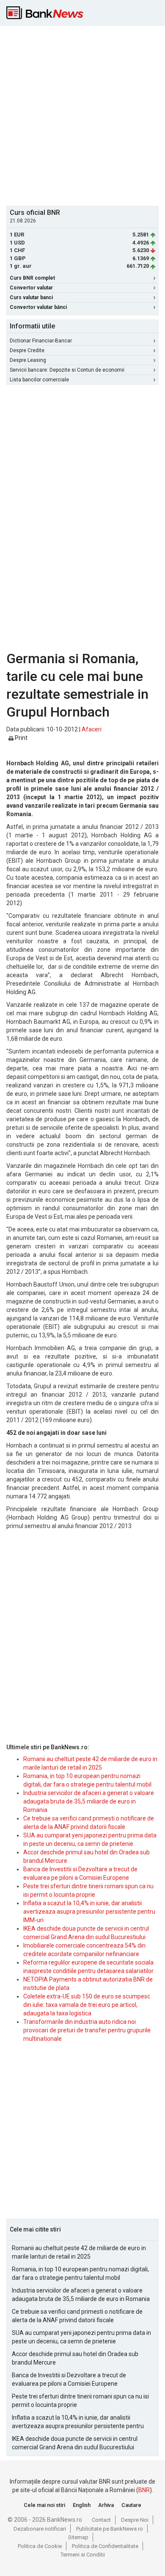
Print (21, 738)
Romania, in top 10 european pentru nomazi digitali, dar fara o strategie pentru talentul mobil (80, 2273)
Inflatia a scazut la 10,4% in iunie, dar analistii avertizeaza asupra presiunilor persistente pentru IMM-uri (89, 1912)
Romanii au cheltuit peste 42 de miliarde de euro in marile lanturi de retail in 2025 (79, 2252)
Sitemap (78, 2537)
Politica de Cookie (40, 2546)
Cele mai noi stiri (44, 2505)
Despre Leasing (28, 360)
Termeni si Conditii (83, 2555)
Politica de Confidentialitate (105, 2546)
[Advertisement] (82, 115)
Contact (101, 2520)
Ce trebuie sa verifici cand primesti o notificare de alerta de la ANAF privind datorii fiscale (77, 2316)
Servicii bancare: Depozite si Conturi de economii (67, 370)
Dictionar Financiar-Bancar (41, 341)
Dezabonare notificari (40, 2529)
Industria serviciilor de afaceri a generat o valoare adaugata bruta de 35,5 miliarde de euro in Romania (89, 1801)
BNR (144, 2490)
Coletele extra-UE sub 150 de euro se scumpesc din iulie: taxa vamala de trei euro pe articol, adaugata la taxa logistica (87, 2005)
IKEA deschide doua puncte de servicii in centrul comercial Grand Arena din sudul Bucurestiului (75, 2443)
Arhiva (106, 2505)
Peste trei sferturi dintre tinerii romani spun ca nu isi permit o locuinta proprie (80, 2401)
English (82, 2505)
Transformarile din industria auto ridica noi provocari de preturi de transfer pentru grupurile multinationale (87, 2030)
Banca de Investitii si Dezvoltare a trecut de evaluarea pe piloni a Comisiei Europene (69, 2379)
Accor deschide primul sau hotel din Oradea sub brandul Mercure (75, 2358)
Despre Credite (27, 350)
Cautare (131, 2505)
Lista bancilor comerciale (39, 380)
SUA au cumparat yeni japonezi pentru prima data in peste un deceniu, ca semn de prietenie (81, 2337)
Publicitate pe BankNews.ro (110, 2529)
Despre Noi (135, 2520)
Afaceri (92, 729)
